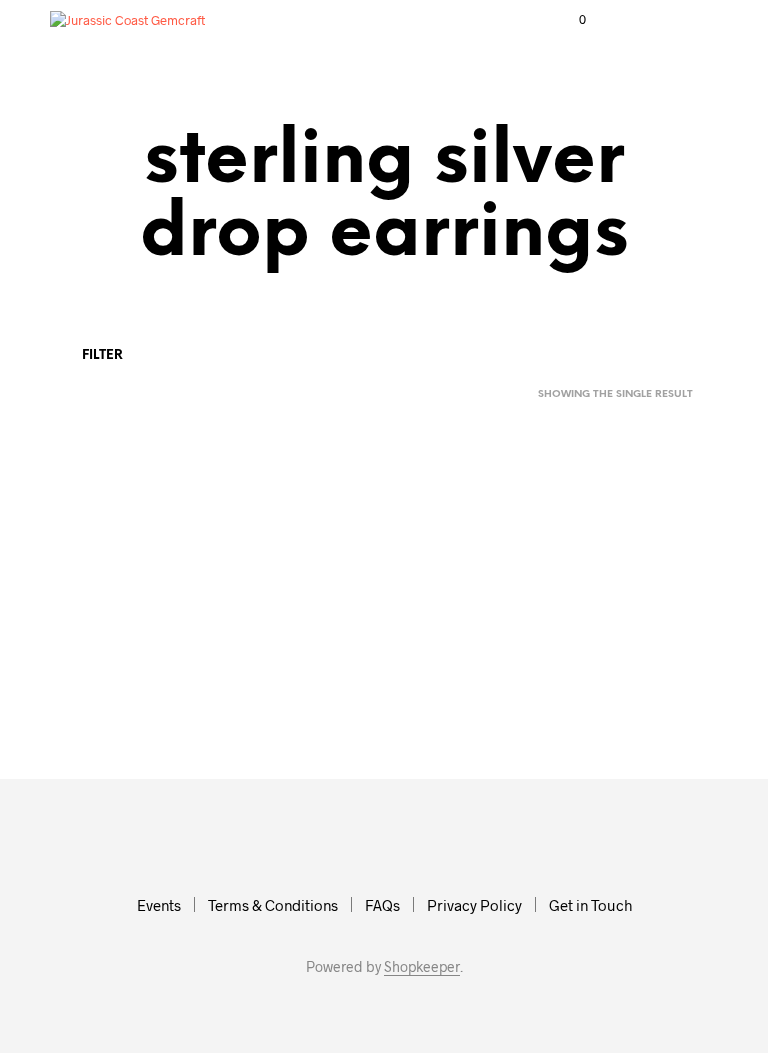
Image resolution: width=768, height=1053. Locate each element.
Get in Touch (590, 905)
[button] (569, 20)
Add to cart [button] (107, 707)
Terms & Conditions (273, 905)
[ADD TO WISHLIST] (188, 635)
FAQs (382, 905)
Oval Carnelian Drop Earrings (104, 649)
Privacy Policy (474, 905)
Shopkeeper (422, 967)
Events (159, 905)
